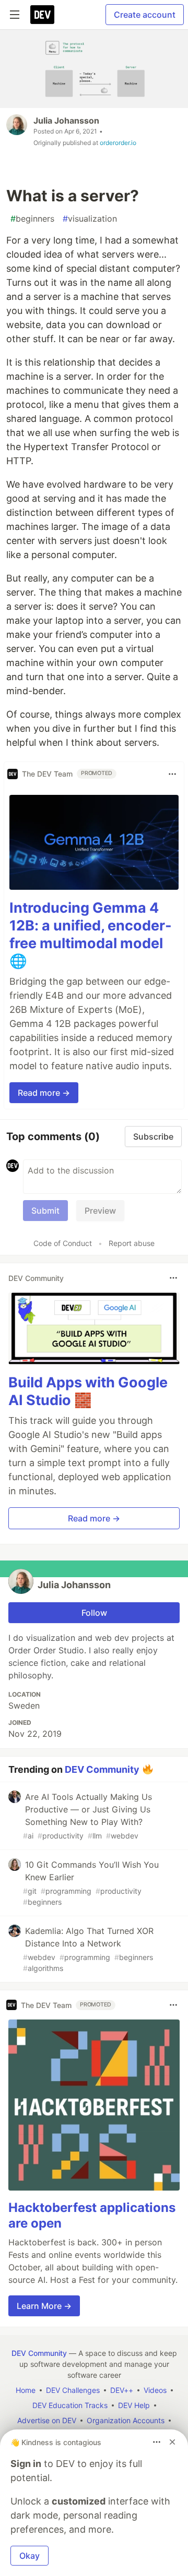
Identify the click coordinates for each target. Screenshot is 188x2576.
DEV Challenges (73, 2390)
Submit (45, 1211)
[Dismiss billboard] (172, 2442)
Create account (145, 15)
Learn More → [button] (44, 2306)
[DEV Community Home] (42, 15)
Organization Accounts (126, 2420)
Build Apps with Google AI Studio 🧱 (88, 1391)
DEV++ (122, 2390)
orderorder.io (118, 143)
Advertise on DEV (47, 2420)
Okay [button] (30, 2556)
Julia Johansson (66, 120)
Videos (155, 2390)
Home (26, 2390)
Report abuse (132, 1243)
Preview (100, 1211)
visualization (90, 219)
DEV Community (102, 1769)
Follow (94, 1613)
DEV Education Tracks (70, 2405)
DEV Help (134, 2405)
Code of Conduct (63, 1243)
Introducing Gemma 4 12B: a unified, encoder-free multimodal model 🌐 (91, 934)
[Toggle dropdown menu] (172, 774)
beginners (32, 219)
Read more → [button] (44, 1093)
